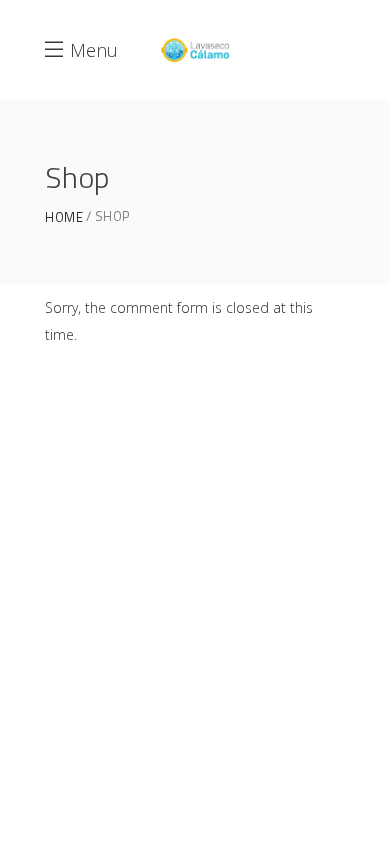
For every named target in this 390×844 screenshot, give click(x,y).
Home (64, 217)
